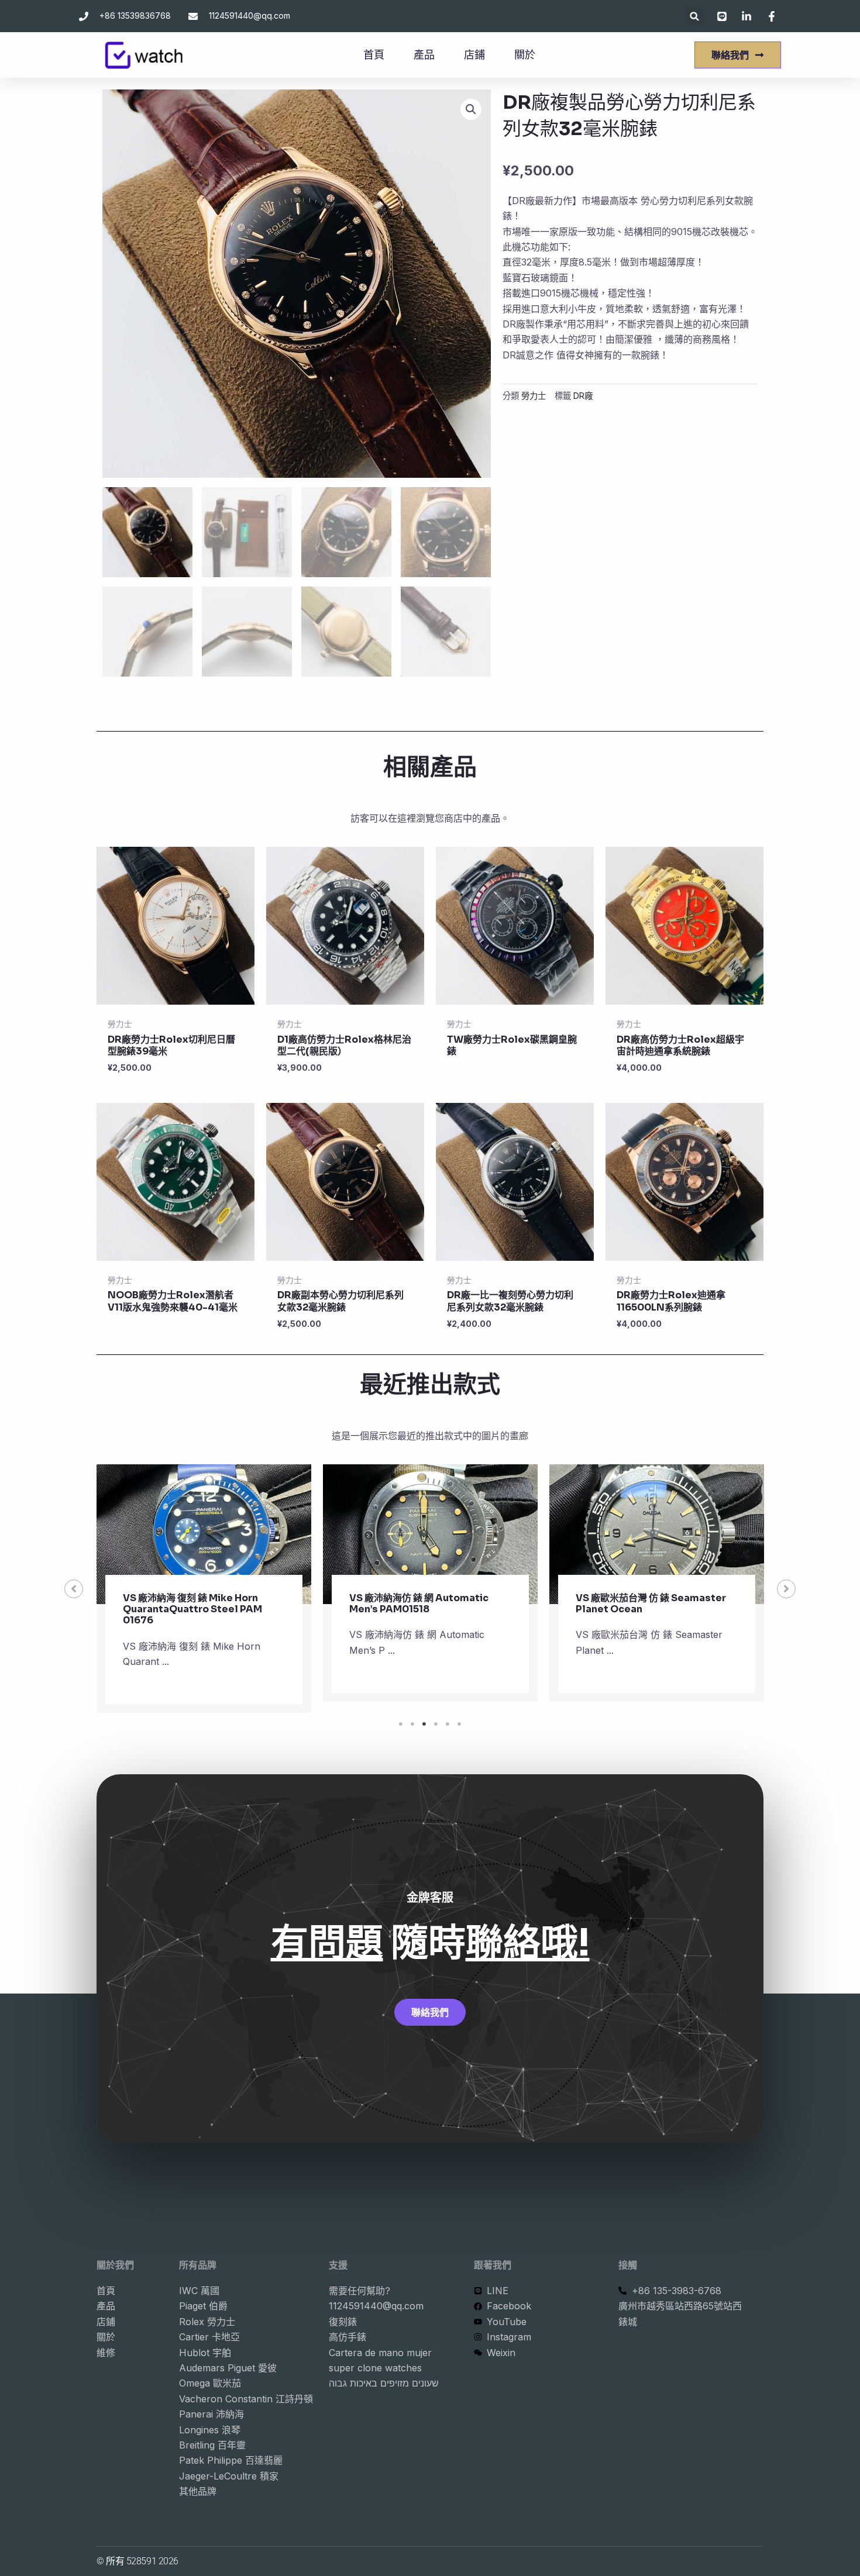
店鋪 (474, 55)
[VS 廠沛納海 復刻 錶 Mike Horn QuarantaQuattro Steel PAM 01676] (204, 1534)
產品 (424, 55)
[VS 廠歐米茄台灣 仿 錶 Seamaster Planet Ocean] (657, 1534)
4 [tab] (436, 1724)
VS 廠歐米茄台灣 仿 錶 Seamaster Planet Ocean (651, 1603)
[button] (695, 16)
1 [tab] (401, 1724)
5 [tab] (448, 1724)
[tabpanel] (204, 1589)
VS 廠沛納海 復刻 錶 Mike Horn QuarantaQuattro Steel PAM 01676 (192, 1609)
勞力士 (534, 396)
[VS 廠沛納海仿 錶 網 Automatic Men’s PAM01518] (430, 1534)
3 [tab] (424, 1724)
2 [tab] (412, 1724)
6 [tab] (459, 1724)
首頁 (374, 55)
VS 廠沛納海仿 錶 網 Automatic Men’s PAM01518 (419, 1603)
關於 (525, 55)
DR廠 (583, 396)
